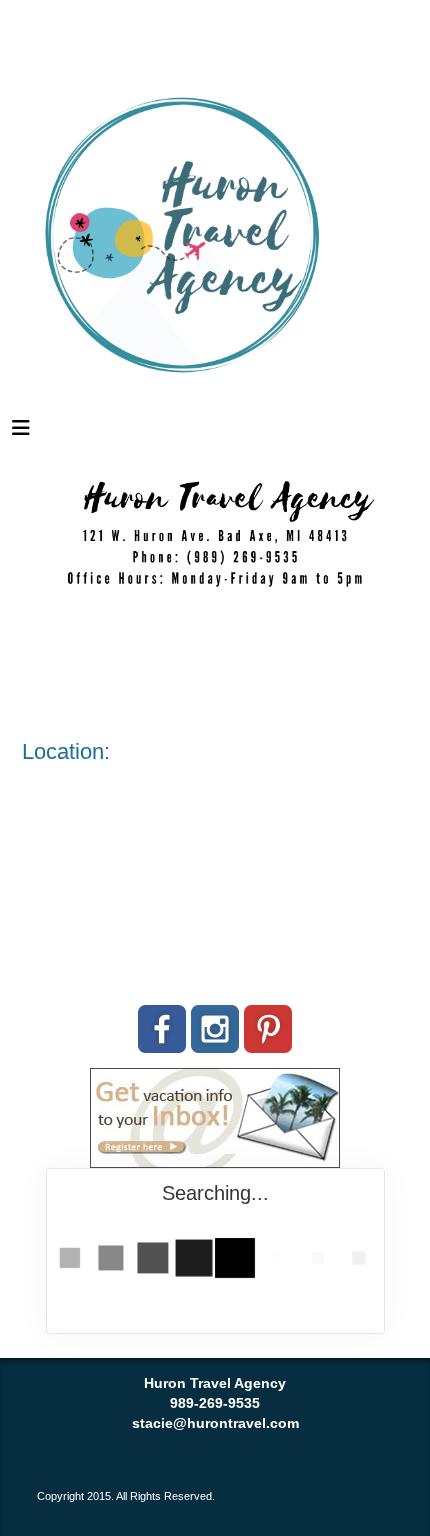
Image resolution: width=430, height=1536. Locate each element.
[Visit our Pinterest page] (268, 1029)
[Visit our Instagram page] (215, 1029)
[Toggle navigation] (21, 433)
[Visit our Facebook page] (162, 1029)
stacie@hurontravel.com (215, 1423)
